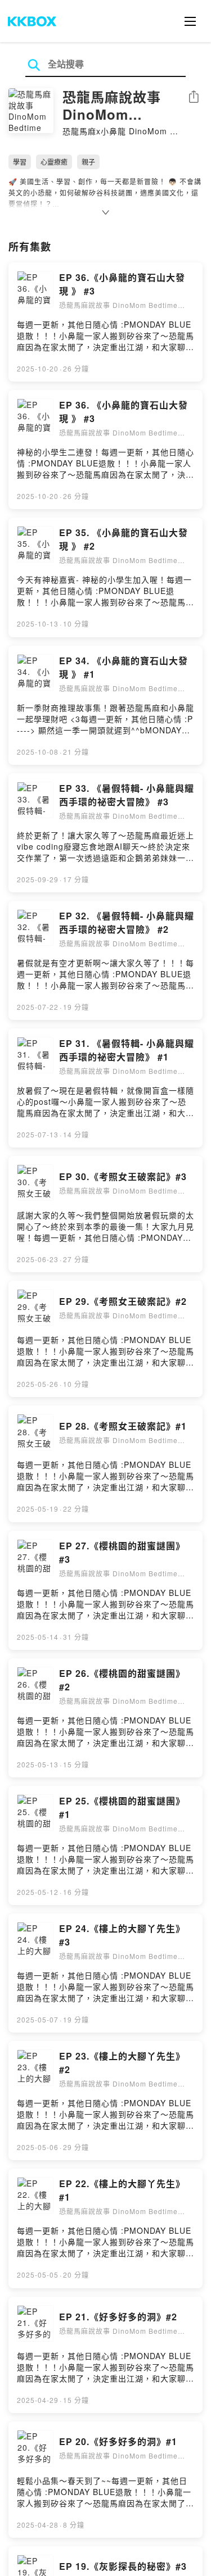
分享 (194, 97)
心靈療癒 (54, 162)
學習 (20, 162)
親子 (88, 162)
